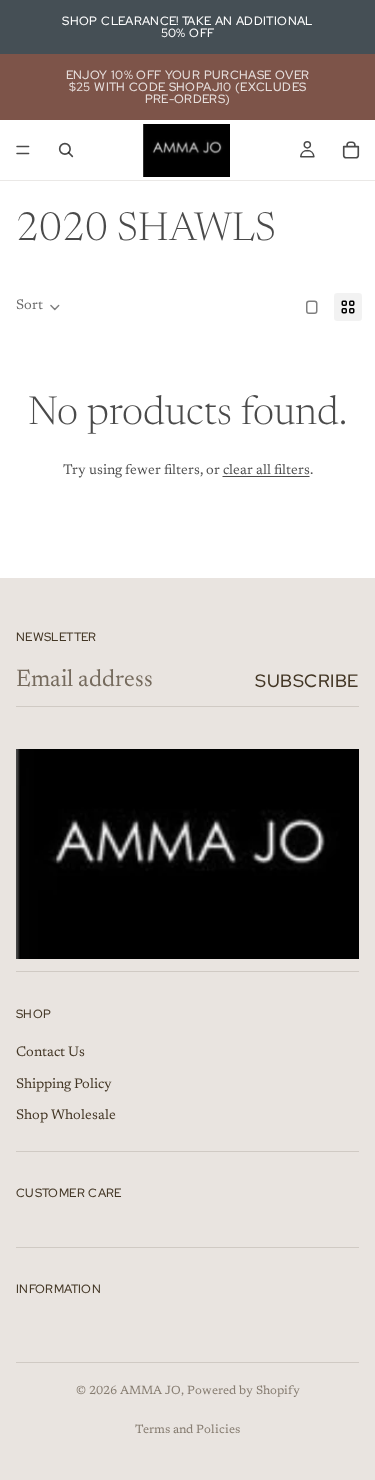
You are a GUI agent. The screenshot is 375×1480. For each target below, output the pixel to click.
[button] (38, 307)
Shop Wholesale (66, 1117)
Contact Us (50, 1053)
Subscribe (307, 680)
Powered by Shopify (243, 1391)
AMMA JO (150, 1391)
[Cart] (351, 150)
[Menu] (23, 150)
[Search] (66, 150)
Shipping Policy (64, 1085)
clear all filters (266, 471)
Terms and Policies (187, 1430)
